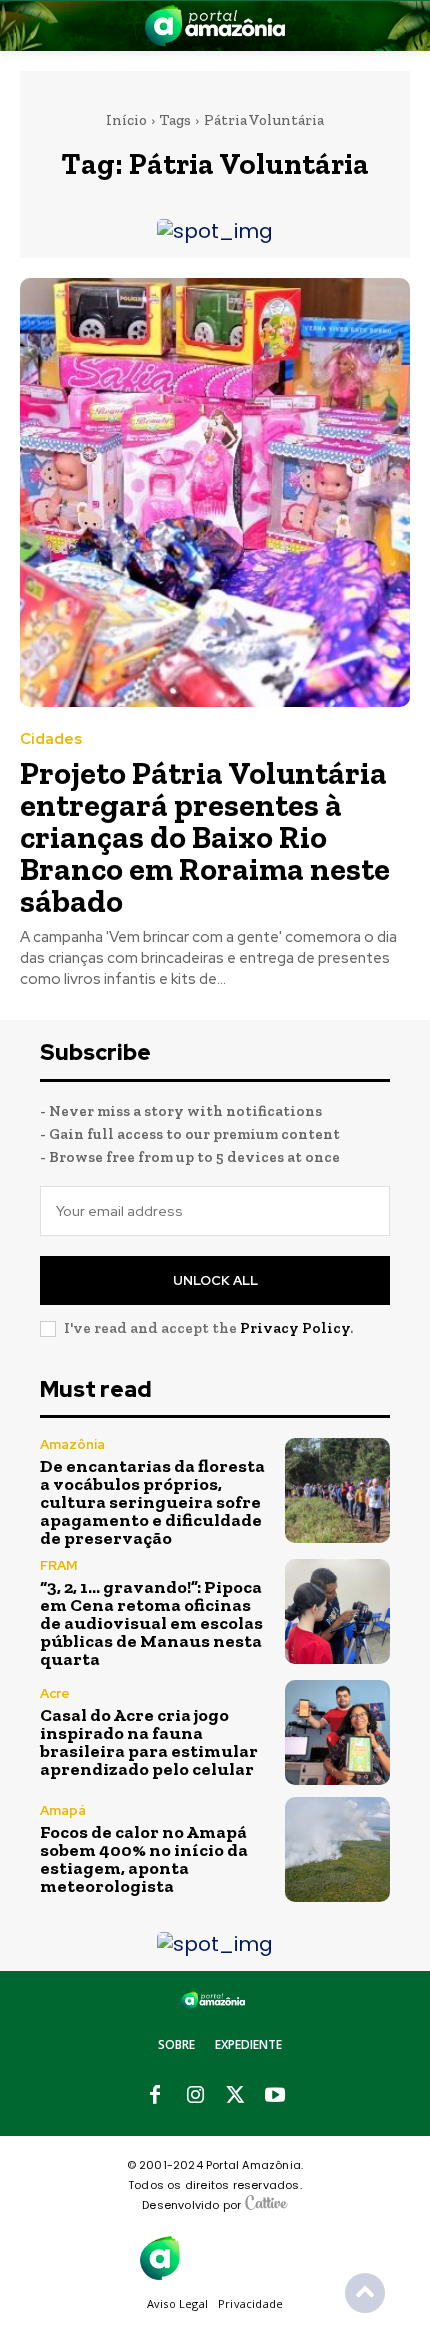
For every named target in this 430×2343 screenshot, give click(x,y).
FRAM (58, 1565)
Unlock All (215, 1280)
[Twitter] (235, 2096)
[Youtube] (275, 2096)
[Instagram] (195, 2096)
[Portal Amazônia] (215, 25)
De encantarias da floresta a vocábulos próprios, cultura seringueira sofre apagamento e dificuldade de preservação (152, 1502)
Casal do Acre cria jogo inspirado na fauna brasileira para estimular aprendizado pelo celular (149, 1742)
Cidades (51, 739)
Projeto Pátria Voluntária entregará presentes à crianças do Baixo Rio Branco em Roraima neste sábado (205, 837)
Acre (55, 1693)
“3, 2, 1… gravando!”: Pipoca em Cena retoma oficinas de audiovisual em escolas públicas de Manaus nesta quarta (151, 1623)
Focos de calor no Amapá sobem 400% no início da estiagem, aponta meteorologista (144, 1859)
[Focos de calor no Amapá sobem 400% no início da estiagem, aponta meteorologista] (337, 1849)
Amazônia (72, 1444)
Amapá (63, 1810)
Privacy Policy (295, 1328)
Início (126, 120)
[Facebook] (155, 2096)
